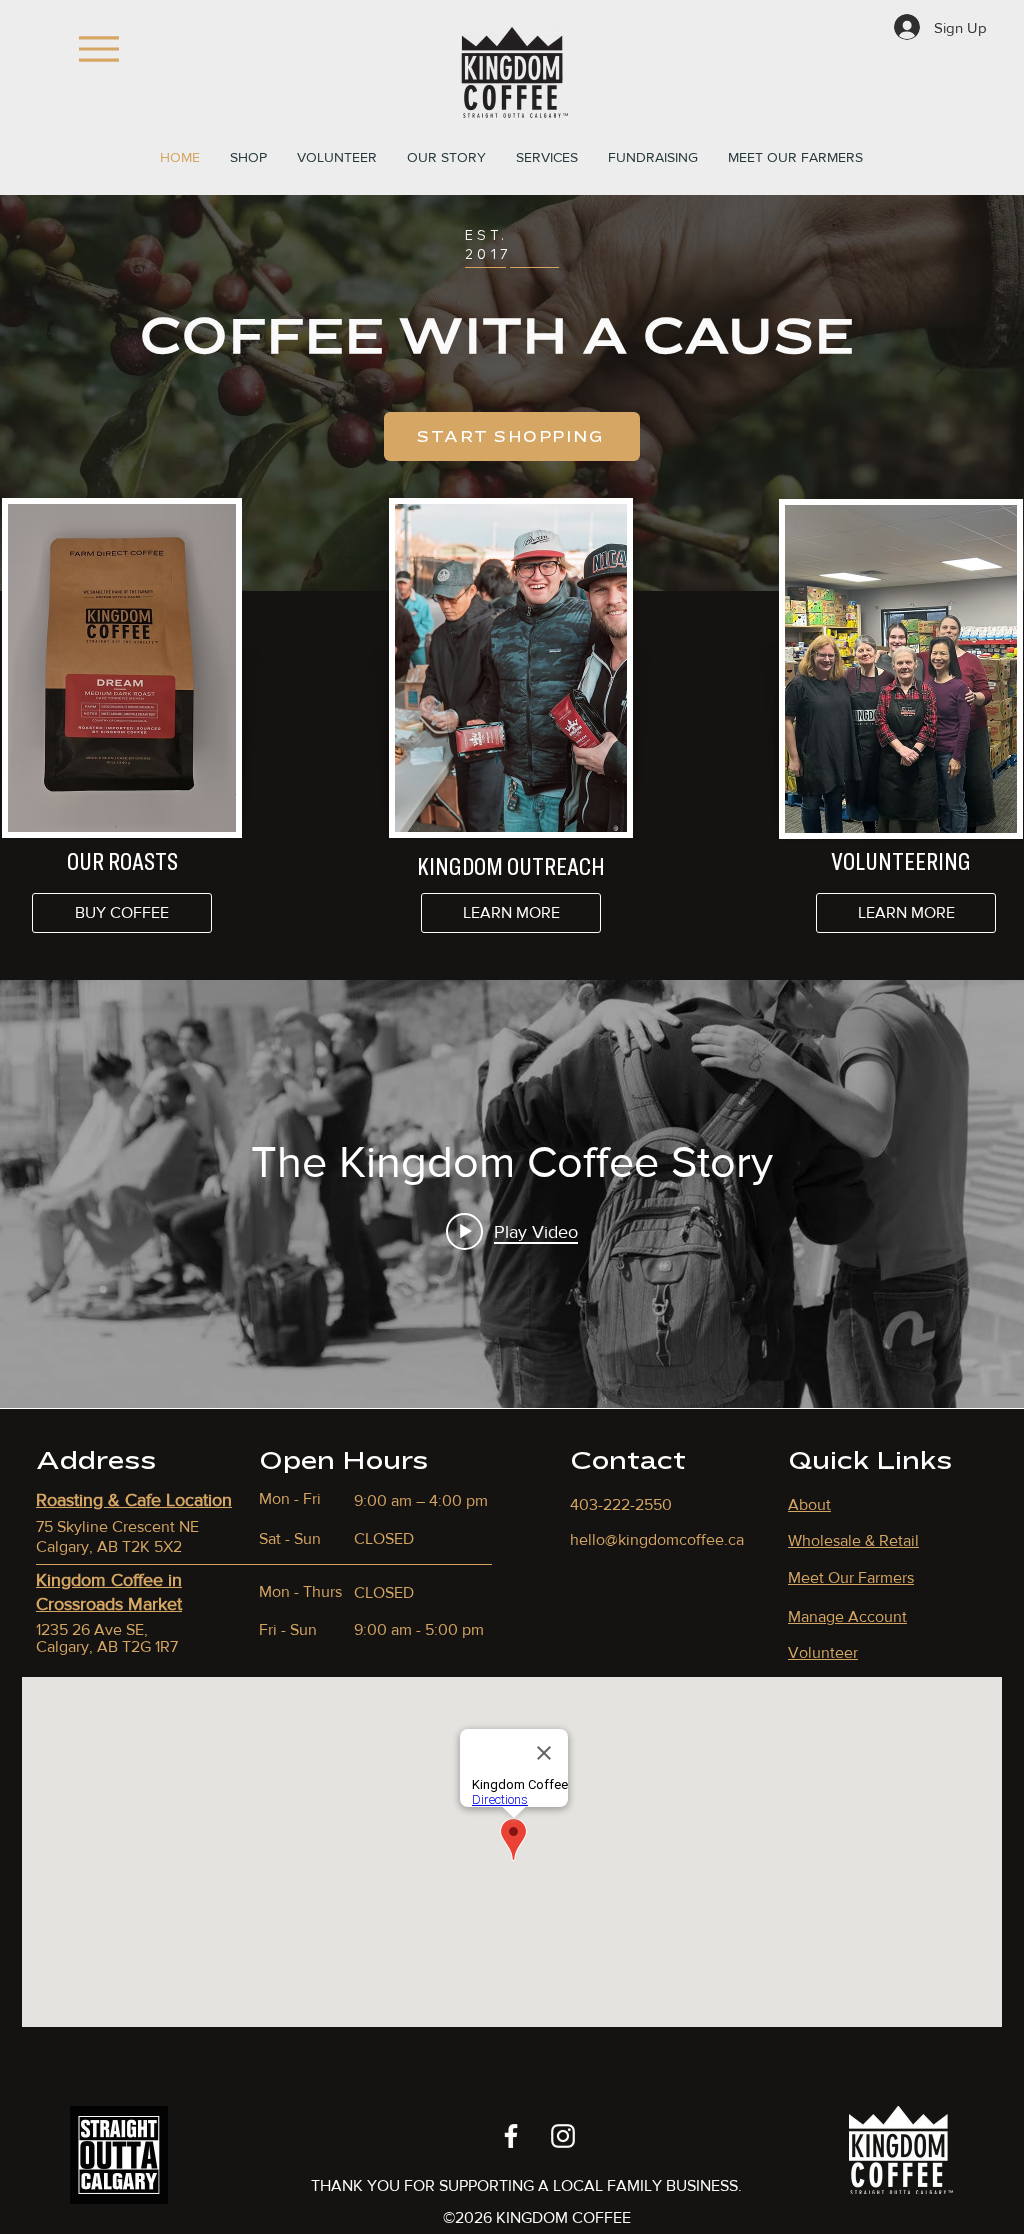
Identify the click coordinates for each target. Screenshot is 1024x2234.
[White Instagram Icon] (563, 2136)
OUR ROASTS (122, 860)
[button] (337, 157)
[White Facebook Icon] (511, 2136)
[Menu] (98, 49)
